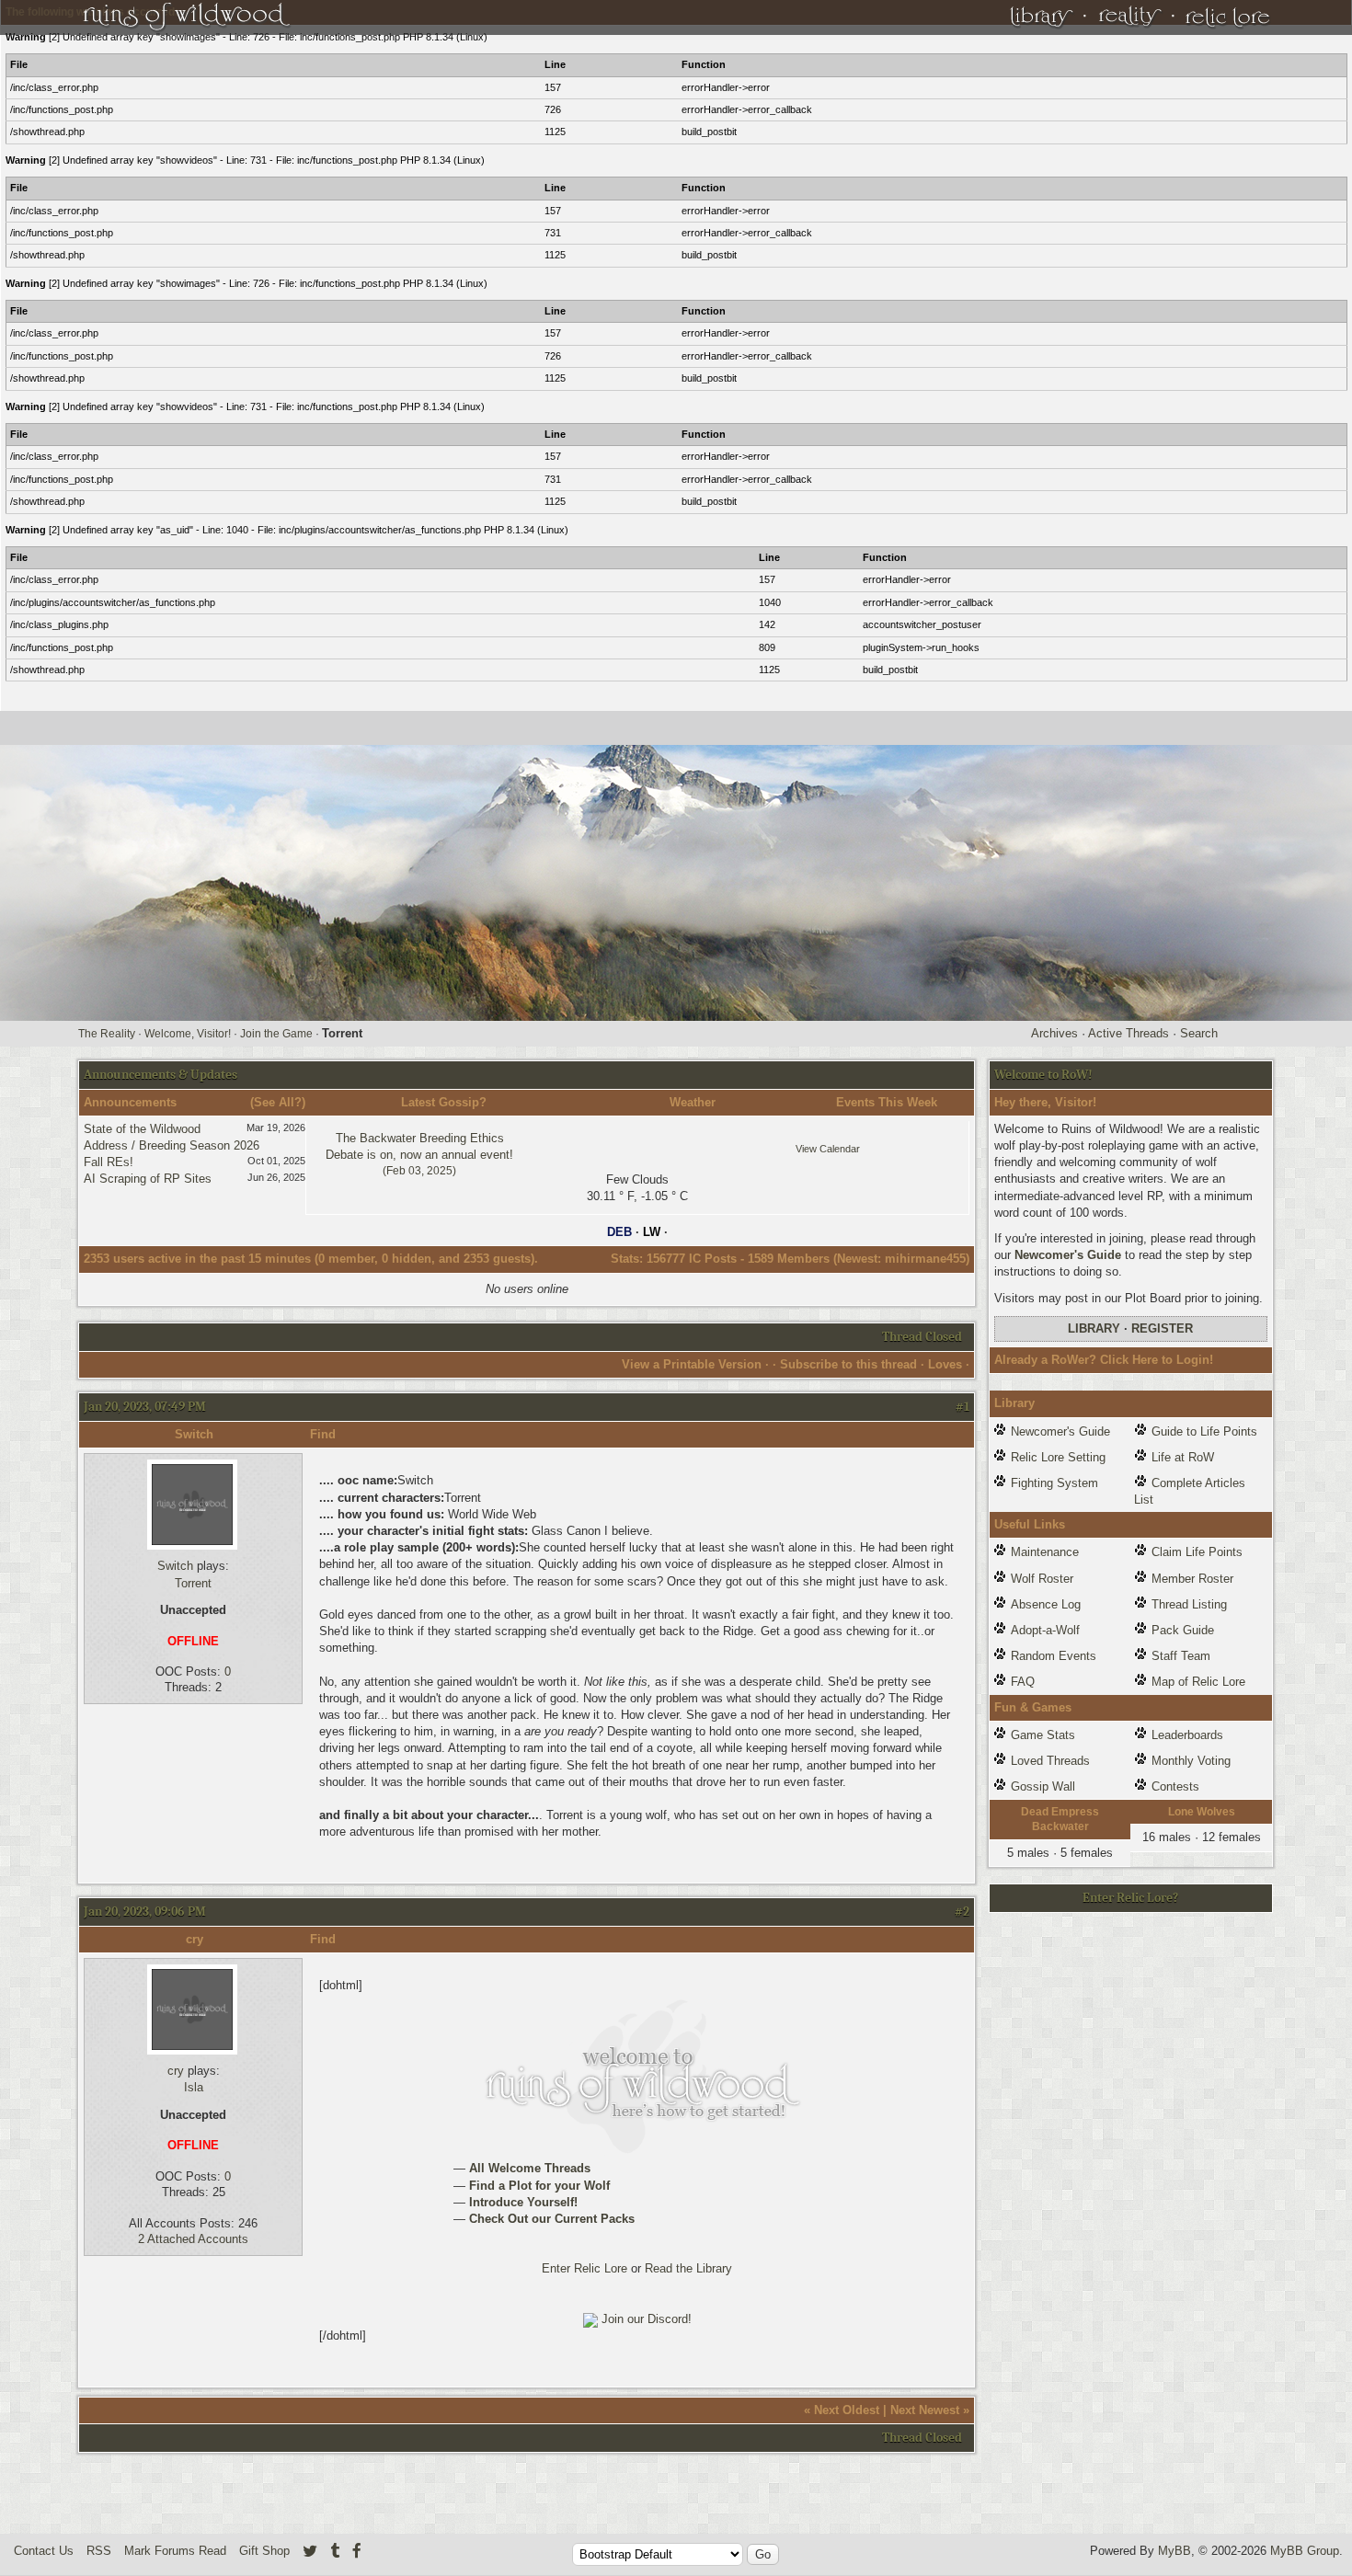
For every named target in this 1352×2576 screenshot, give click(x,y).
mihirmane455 (925, 1259)
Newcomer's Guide (1068, 1255)
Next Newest (925, 2410)
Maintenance (1045, 1552)
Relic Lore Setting (1058, 1457)
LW (652, 1232)
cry (195, 1939)
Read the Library (688, 2268)
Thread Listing (1189, 1604)
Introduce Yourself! (521, 2202)
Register (1162, 1328)
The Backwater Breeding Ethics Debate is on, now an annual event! (419, 1154)
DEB (619, 1232)
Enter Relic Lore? (1130, 1898)
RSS (99, 2551)
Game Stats (1043, 1735)
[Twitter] (310, 2551)
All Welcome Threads (528, 2168)
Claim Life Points (1197, 1552)
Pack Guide (1183, 1630)
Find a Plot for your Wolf (538, 2186)
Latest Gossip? (444, 1102)
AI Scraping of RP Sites (148, 1179)
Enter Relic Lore (584, 2268)
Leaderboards (1187, 1735)
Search (1199, 1033)
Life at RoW (1183, 1457)
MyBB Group (1305, 2551)
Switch (194, 1434)
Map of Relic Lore (1198, 1682)
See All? (278, 1102)
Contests (1175, 1786)
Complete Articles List (1190, 1491)
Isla (194, 2087)
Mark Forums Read (175, 2551)
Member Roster (1192, 1579)
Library (1094, 1328)
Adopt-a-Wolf (1045, 1630)
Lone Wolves (1202, 1812)
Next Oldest (847, 2410)
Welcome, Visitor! (188, 1034)
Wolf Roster (1042, 1579)
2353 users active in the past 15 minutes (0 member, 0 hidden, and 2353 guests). (311, 1259)
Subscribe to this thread (848, 1364)
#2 (962, 1912)
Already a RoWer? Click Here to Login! (1104, 1360)
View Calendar (828, 1149)
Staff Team (1181, 1656)
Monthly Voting (1191, 1761)
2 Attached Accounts (193, 2239)
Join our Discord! (647, 2319)
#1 (962, 1407)
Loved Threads (1050, 1761)
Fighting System (1054, 1483)
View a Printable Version (692, 1364)
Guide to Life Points (1204, 1431)
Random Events (1054, 1656)
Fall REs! (109, 1162)
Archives (1054, 1033)
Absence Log (1046, 1604)
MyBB (1174, 2551)
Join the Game (276, 1034)
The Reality (107, 1034)
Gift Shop (264, 2551)
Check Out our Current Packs (550, 2219)
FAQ (1023, 1682)
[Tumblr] (335, 2551)
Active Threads (1129, 1033)
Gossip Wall (1043, 1786)
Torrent (193, 1583)
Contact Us (44, 2551)
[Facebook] (357, 2551)
